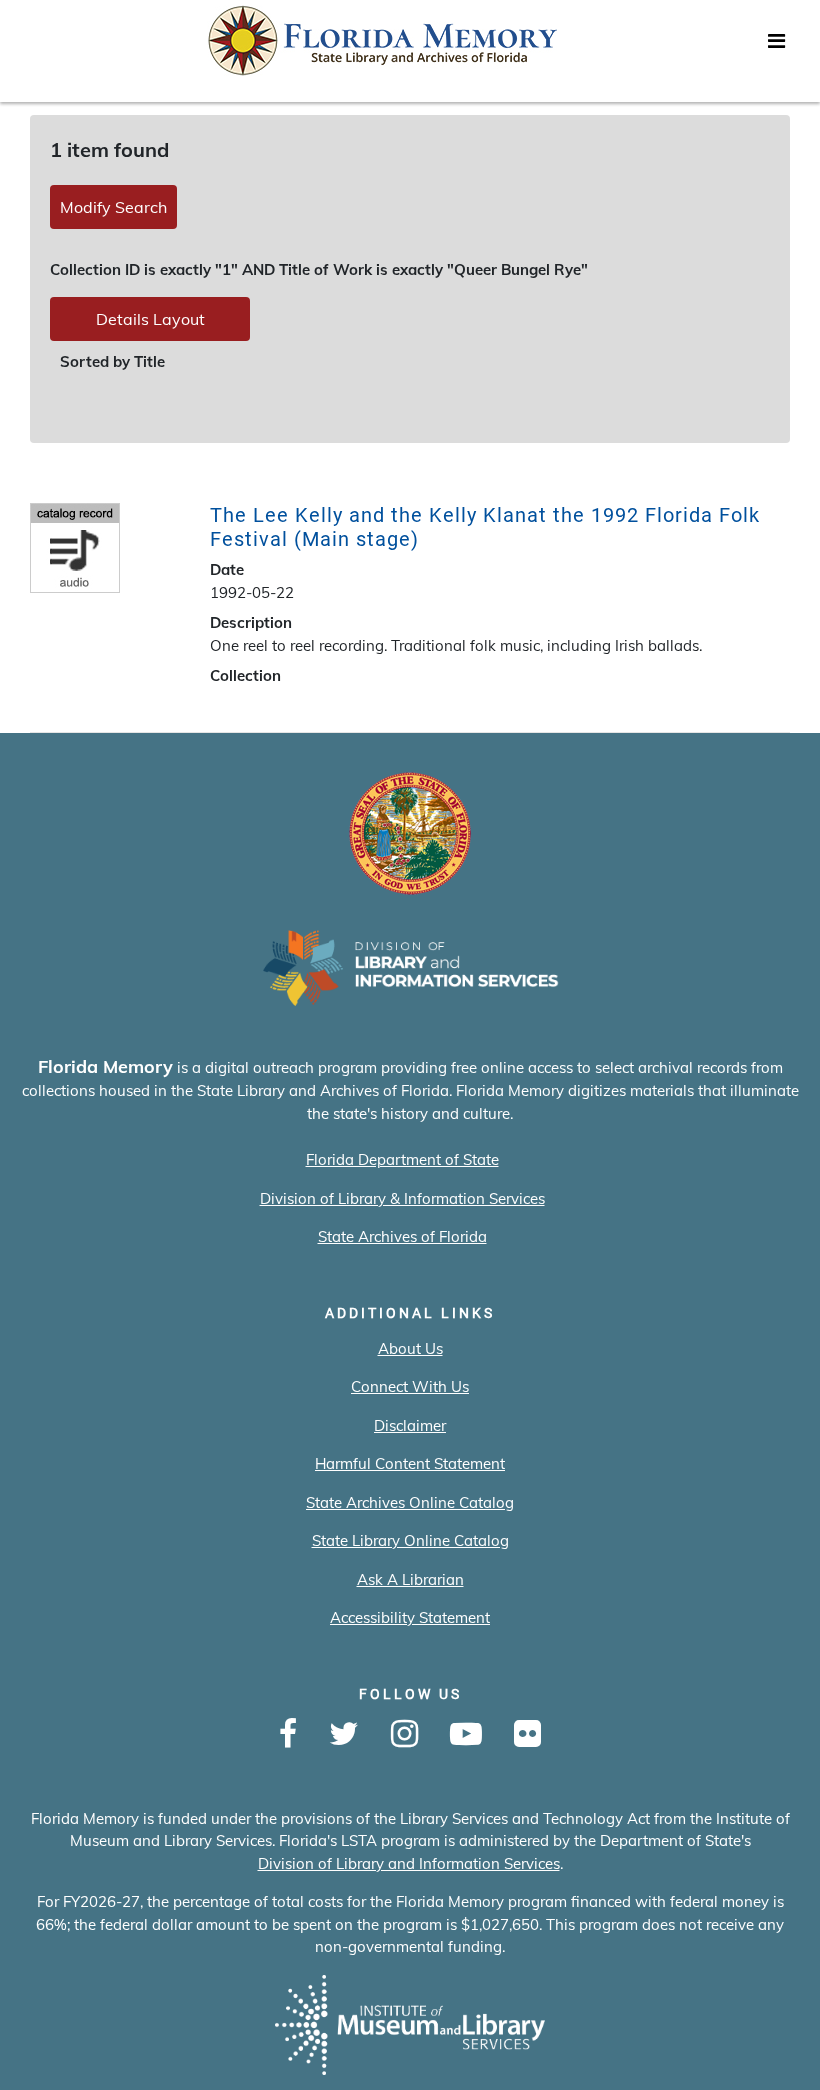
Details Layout (150, 319)
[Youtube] (466, 1735)
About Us (410, 1348)
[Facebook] (288, 1735)
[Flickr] (527, 1735)
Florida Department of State (402, 1159)
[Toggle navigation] (776, 46)
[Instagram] (404, 1735)
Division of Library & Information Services (402, 1198)
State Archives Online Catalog (410, 1502)
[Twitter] (344, 1735)
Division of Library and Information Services (409, 1863)
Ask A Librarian (410, 1579)
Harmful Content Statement (410, 1463)
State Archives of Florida (402, 1236)
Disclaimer (410, 1425)
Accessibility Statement (410, 1617)
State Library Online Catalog (410, 1540)
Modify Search (113, 207)
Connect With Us (410, 1386)
